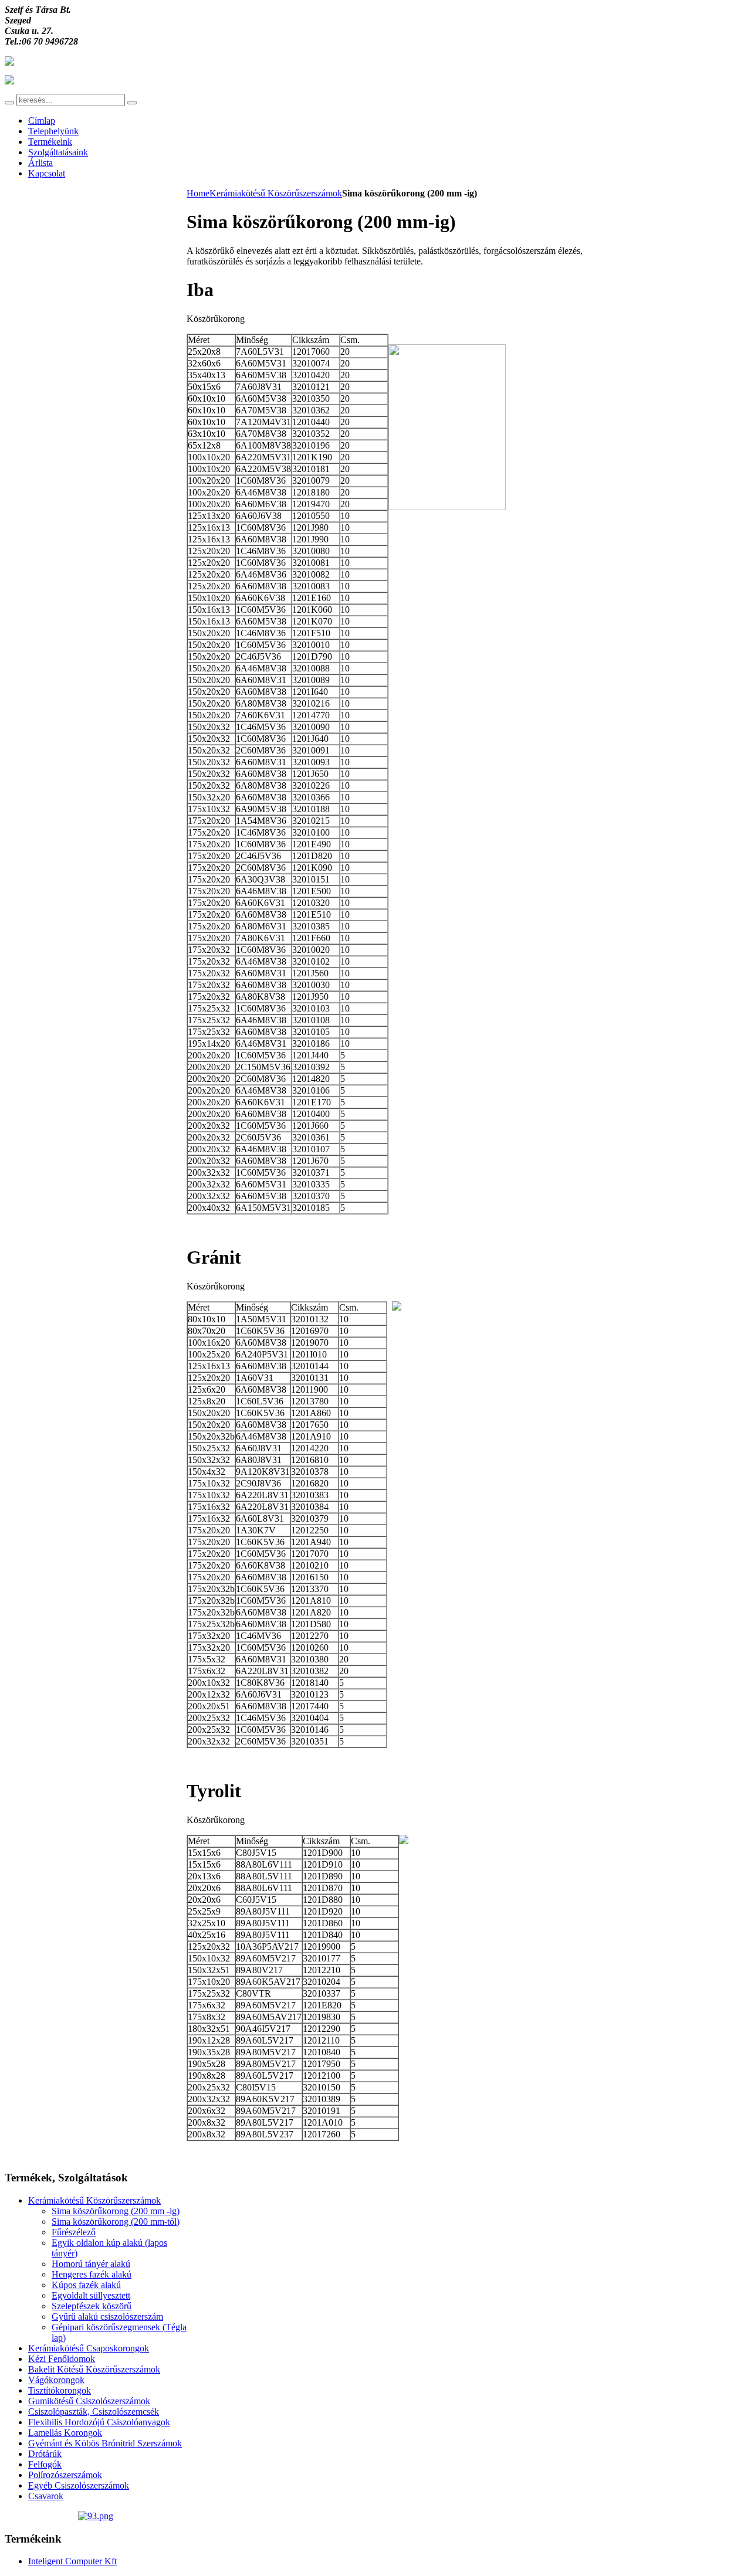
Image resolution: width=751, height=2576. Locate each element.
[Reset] (132, 103)
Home (198, 193)
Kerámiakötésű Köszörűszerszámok (276, 193)
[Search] (9, 103)
